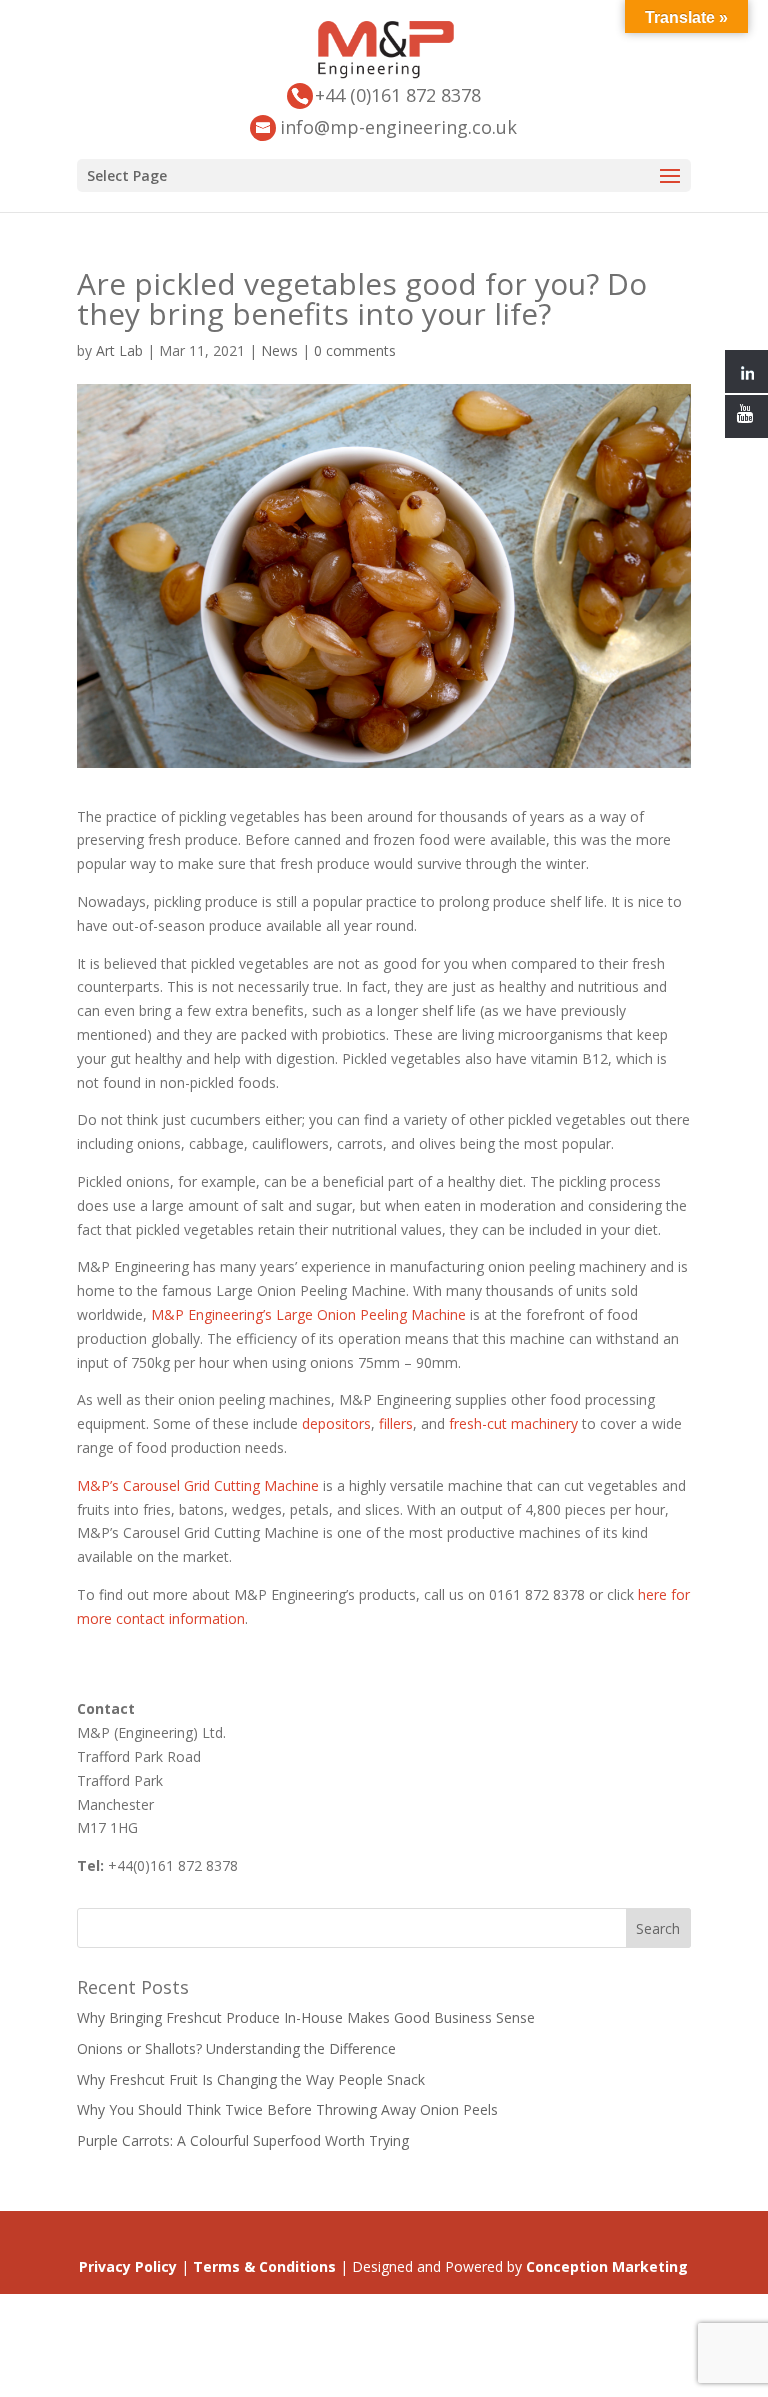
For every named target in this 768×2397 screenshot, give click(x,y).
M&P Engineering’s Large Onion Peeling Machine (308, 1314)
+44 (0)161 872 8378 (398, 95)
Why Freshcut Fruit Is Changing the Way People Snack (251, 2079)
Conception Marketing (607, 2266)
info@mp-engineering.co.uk (398, 127)
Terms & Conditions (264, 2266)
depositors (336, 1423)
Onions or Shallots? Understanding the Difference (236, 2048)
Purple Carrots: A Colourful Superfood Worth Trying (243, 2140)
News (279, 350)
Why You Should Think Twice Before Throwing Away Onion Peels (287, 2109)
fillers (394, 1423)
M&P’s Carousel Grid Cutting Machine (198, 1485)
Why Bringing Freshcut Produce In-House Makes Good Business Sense (306, 2017)
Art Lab (119, 350)
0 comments (355, 350)
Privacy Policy (128, 2266)
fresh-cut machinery (513, 1423)
